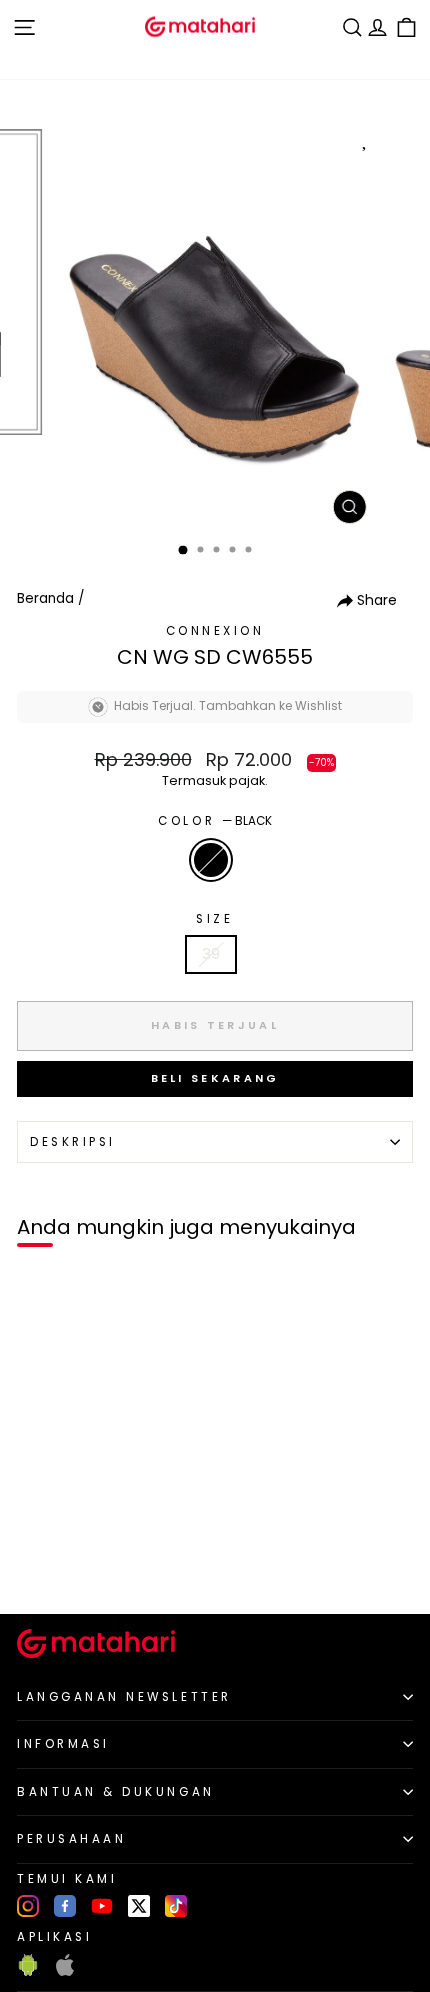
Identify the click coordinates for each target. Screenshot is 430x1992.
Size (214, 919)
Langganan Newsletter (124, 1697)
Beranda (45, 598)
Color (214, 821)
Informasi (63, 1744)
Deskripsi (73, 1142)
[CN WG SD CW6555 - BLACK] (38, 1564)
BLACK (211, 860)
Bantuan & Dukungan (116, 1792)
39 (211, 954)
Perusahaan (71, 1839)
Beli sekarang (215, 1078)
